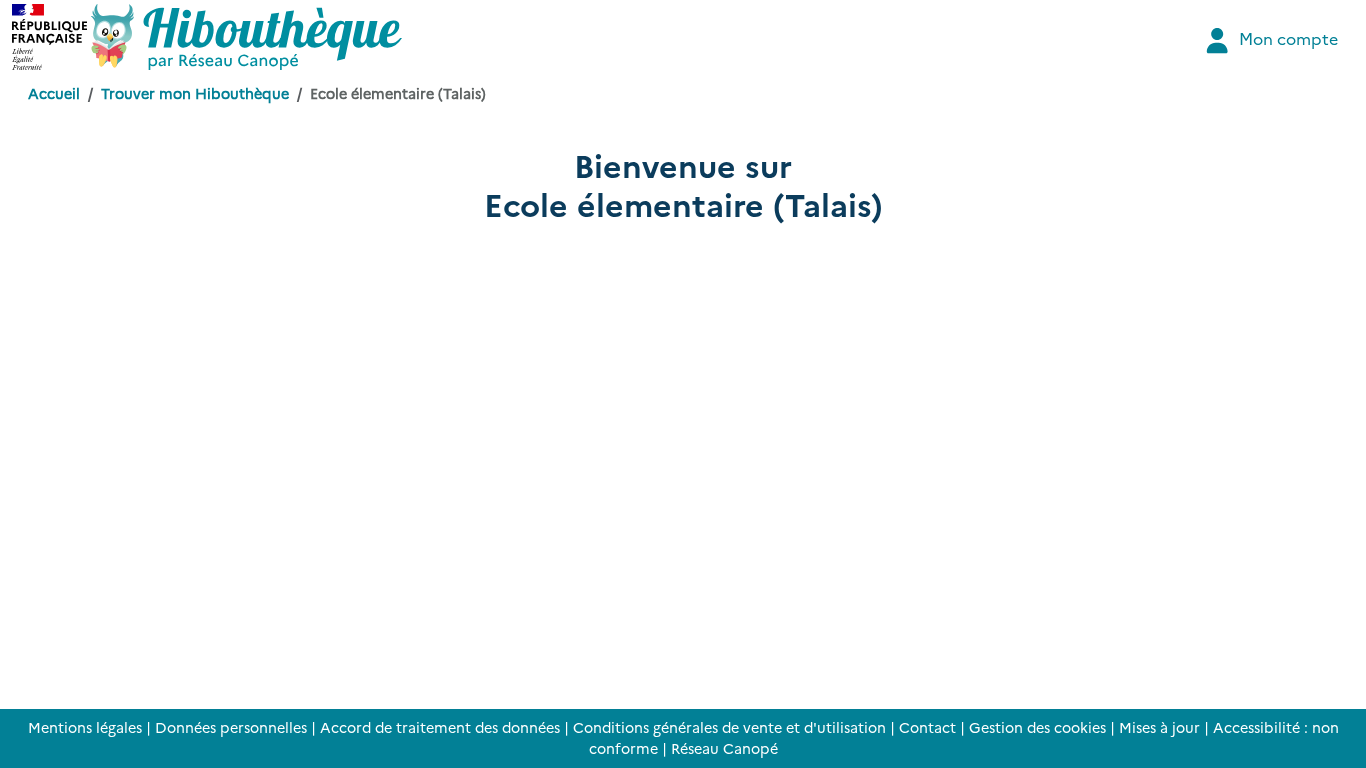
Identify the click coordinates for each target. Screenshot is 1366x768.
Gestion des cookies (1037, 727)
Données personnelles (231, 727)
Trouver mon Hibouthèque (195, 93)
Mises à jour (1159, 727)
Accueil (54, 93)
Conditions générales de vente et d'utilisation (729, 727)
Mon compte (1286, 38)
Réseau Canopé (724, 748)
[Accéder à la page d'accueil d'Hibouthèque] (246, 37)
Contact (927, 727)
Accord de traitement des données (440, 727)
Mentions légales (85, 727)
